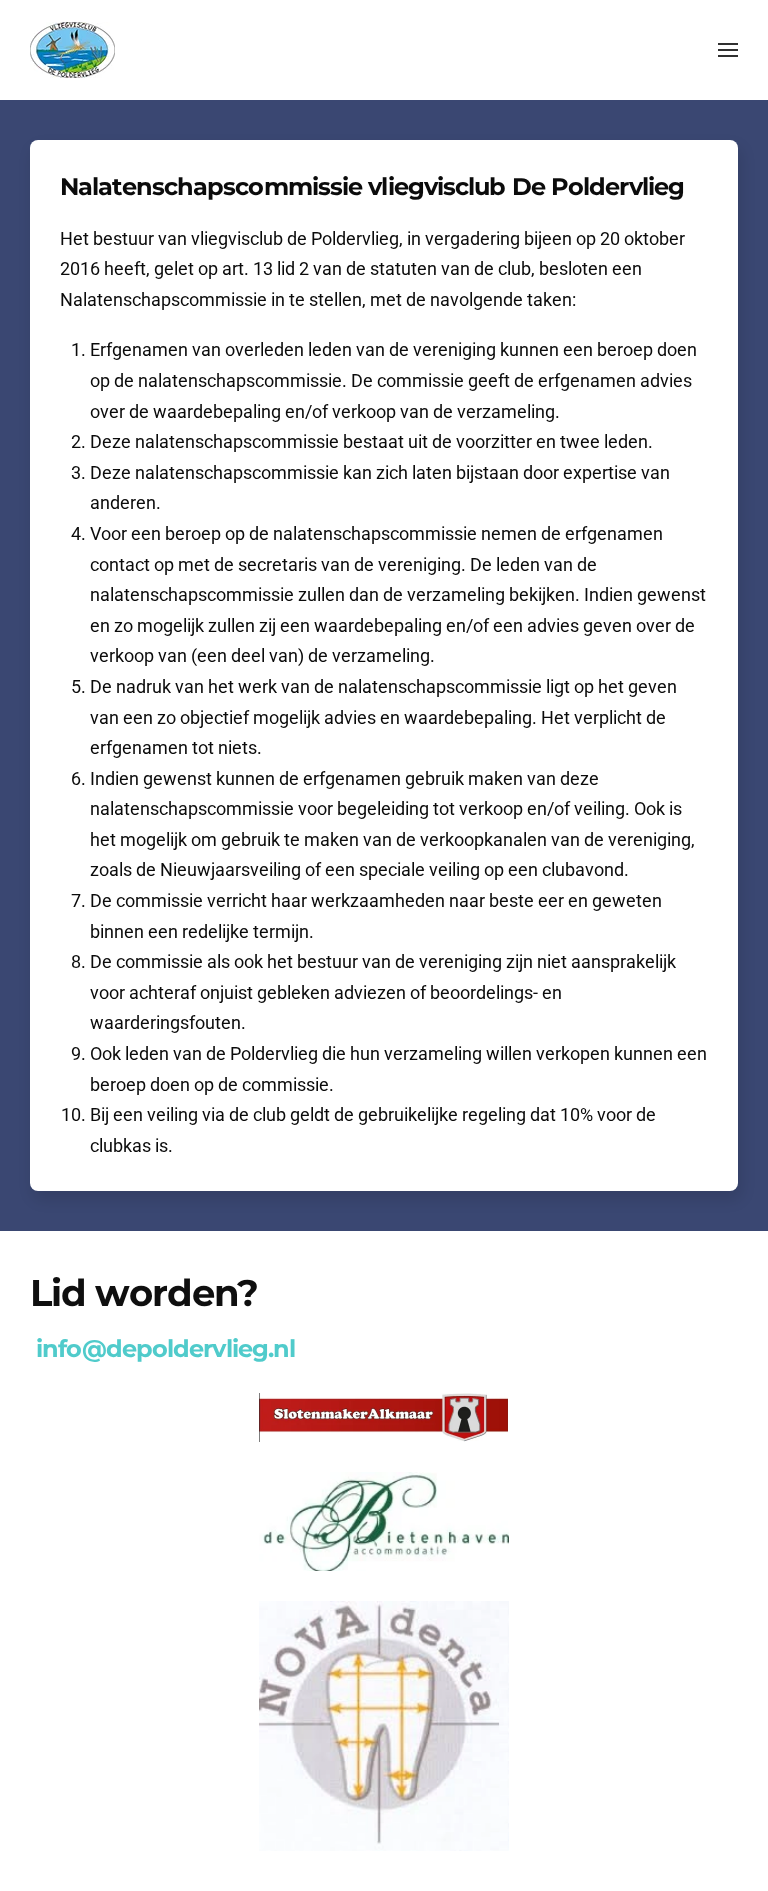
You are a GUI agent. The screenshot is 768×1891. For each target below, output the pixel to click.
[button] (728, 50)
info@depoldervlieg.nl (165, 1348)
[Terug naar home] (72, 50)
